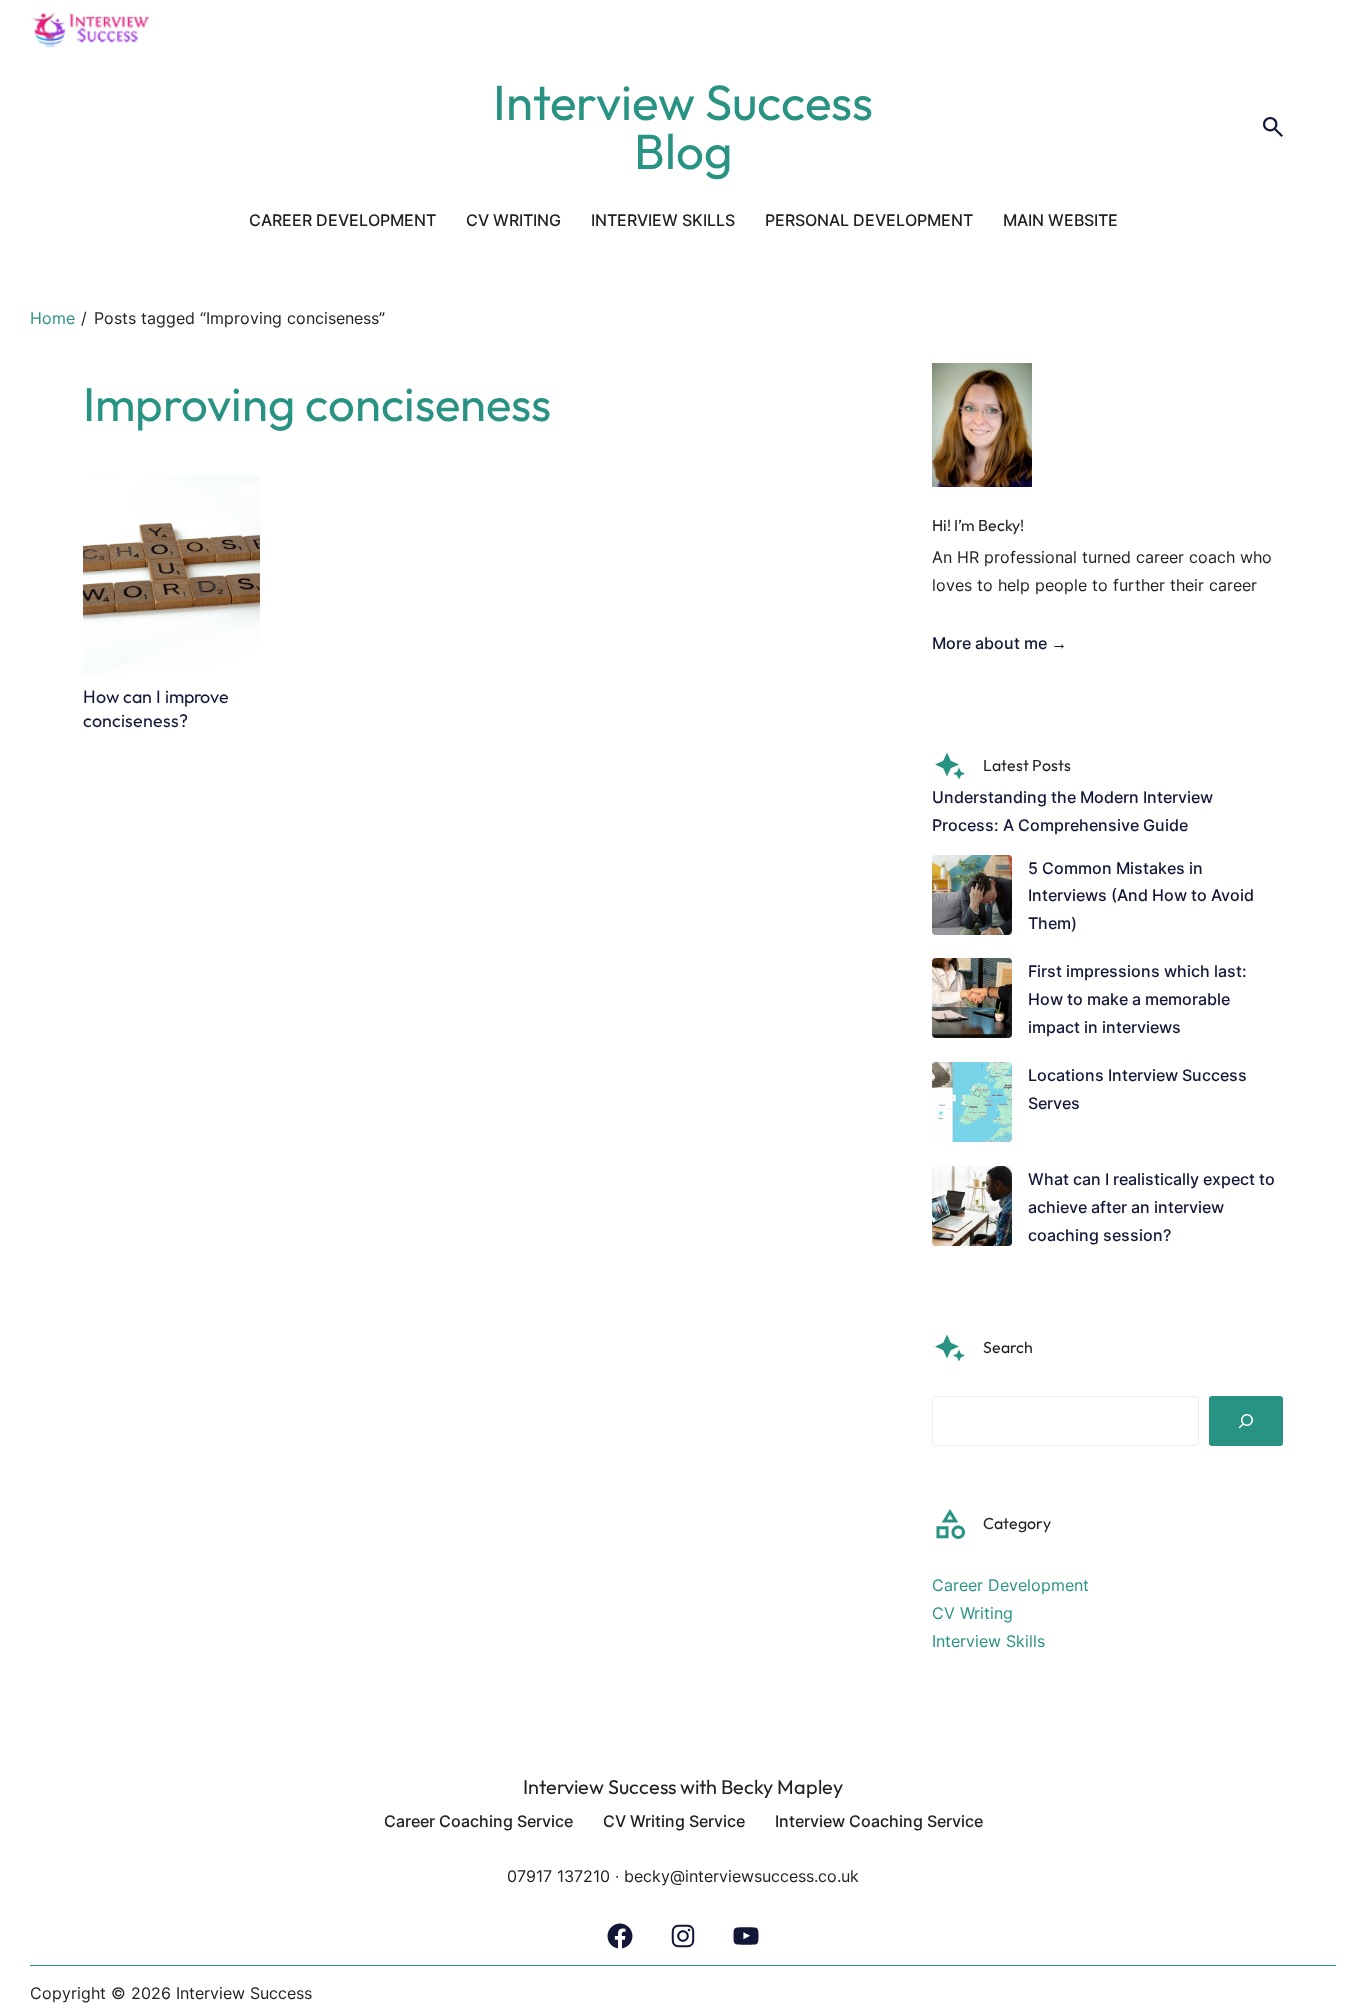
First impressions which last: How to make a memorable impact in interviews (1137, 999)
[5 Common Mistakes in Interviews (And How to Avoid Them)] (972, 899)
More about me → (999, 643)
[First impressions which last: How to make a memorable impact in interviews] (972, 1002)
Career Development (1010, 1585)
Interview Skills (988, 1641)
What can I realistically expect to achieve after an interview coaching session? (1151, 1207)
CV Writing (972, 1613)
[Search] (1246, 1421)
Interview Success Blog (683, 126)
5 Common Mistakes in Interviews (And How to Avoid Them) (1141, 896)
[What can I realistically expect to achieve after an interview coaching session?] (972, 1210)
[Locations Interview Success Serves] (972, 1106)
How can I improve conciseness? (156, 708)
